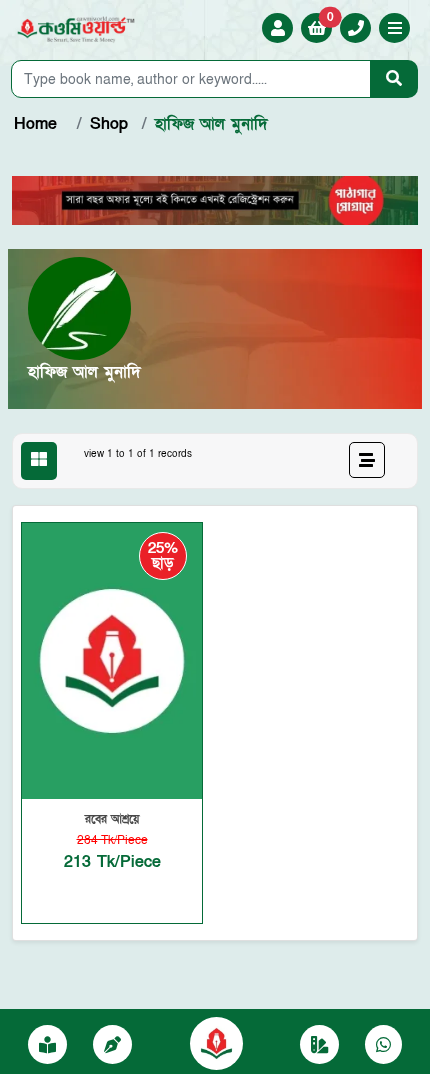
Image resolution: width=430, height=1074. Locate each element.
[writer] (112, 1046)
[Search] (394, 79)
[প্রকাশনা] (47, 1046)
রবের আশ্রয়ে (112, 819)
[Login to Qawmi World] (278, 29)
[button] (395, 30)
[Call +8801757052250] (356, 29)
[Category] (319, 1046)
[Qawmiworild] (216, 1042)
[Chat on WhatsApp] (383, 1046)
